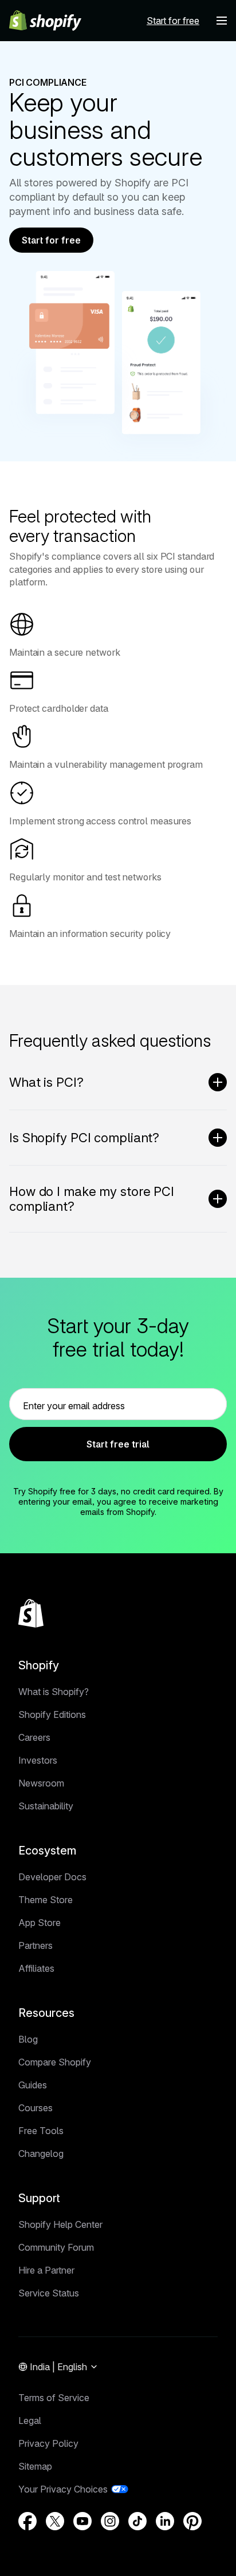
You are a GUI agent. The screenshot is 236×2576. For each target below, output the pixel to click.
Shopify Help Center (60, 2224)
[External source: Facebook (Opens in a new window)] (27, 2521)
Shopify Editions (52, 1714)
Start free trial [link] (118, 1444)
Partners (36, 1945)
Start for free (51, 240)
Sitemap (35, 2466)
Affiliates (36, 1968)
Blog (28, 2039)
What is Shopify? (54, 1692)
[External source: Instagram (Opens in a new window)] (110, 2521)
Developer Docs (52, 1877)
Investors (38, 1760)
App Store (40, 1923)
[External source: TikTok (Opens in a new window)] (137, 2521)
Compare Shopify (55, 2062)
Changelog (41, 2154)
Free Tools (41, 2131)
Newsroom (41, 1783)
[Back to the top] (31, 1613)
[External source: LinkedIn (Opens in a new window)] (165, 2521)
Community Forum (56, 2247)
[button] (222, 21)
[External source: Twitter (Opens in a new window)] (55, 2521)
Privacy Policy (48, 2443)
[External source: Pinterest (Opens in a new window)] (192, 2521)
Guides (33, 2085)
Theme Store (46, 1900)
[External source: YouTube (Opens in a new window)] (82, 2521)
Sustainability (46, 1806)
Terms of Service (54, 2398)
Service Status (49, 2293)
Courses (36, 2108)
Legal (30, 2421)
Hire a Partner (46, 2270)
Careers (34, 1737)
